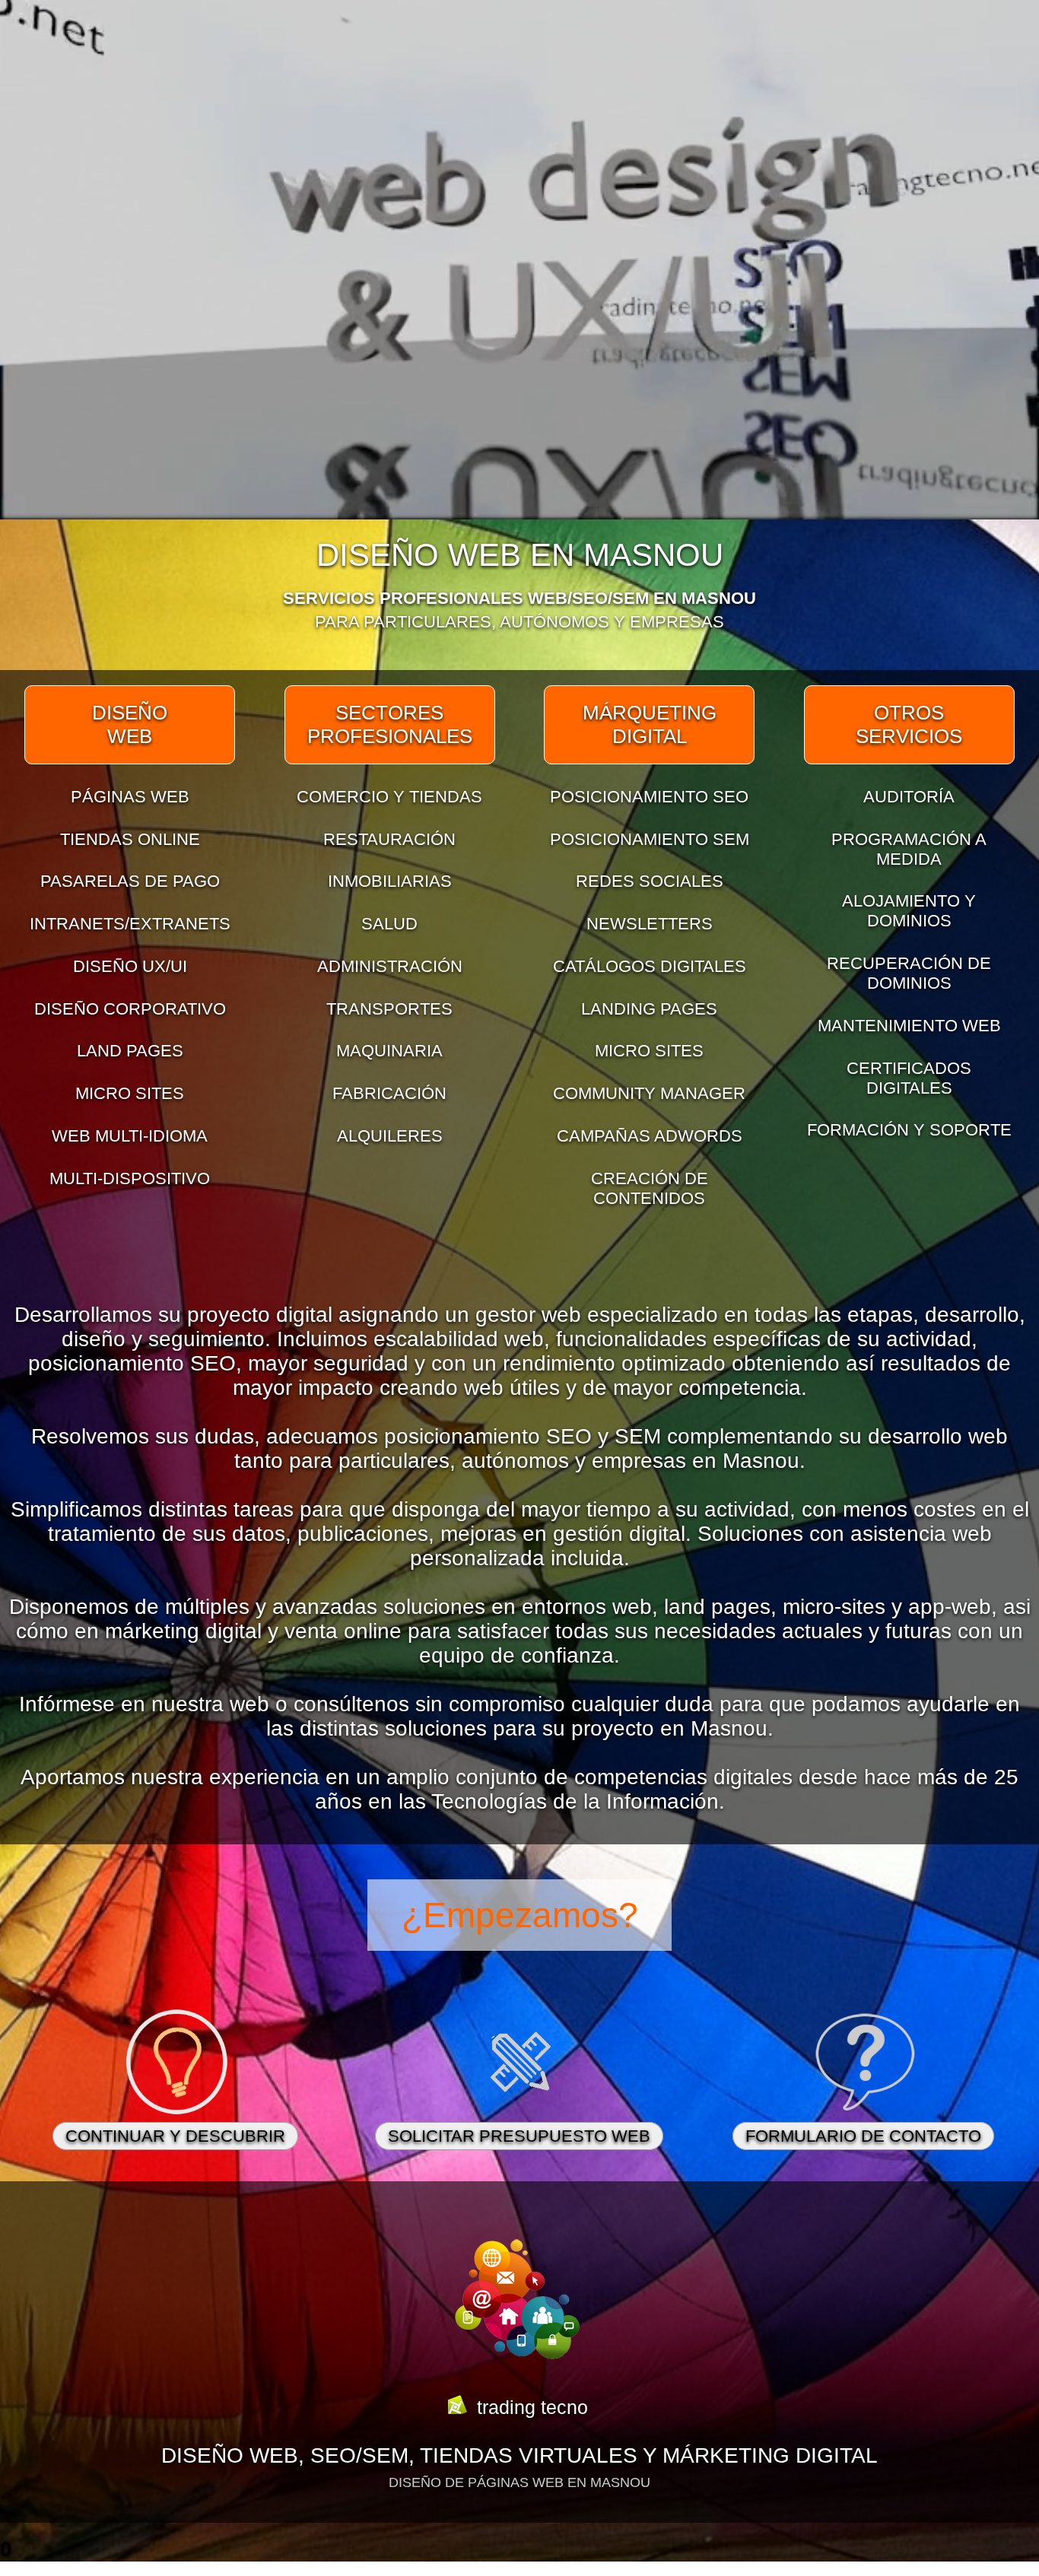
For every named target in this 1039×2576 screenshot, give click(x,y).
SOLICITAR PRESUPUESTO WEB (519, 2136)
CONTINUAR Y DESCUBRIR (175, 2136)
